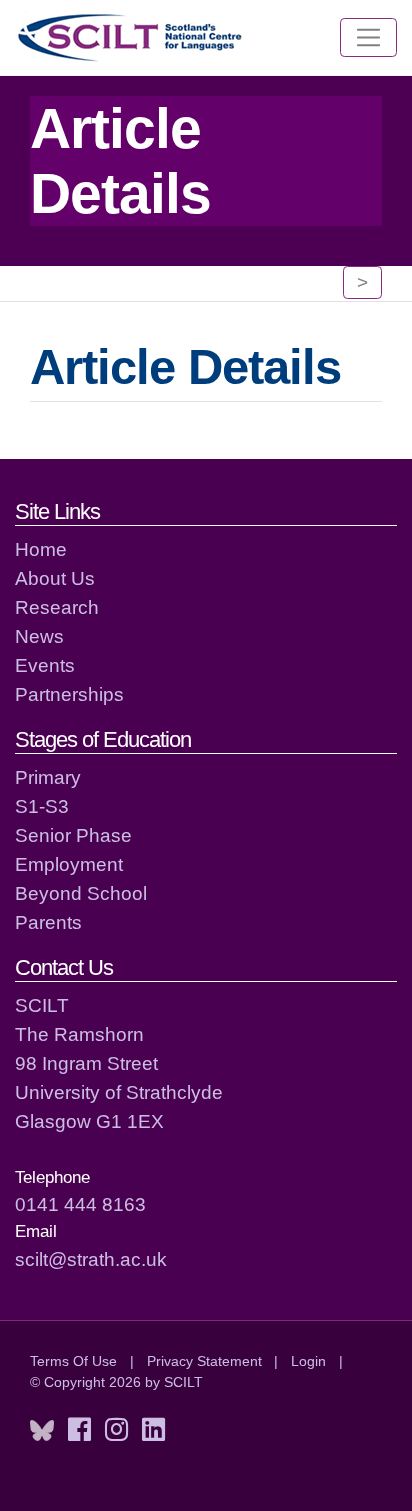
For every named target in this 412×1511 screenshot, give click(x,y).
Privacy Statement (204, 1361)
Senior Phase (73, 835)
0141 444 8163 (80, 1204)
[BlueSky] (42, 1430)
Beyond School (81, 893)
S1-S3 (42, 806)
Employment (69, 864)
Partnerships (69, 694)
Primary (48, 777)
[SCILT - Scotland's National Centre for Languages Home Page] (131, 37)
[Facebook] (79, 1430)
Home (41, 549)
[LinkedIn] (153, 1430)
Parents (48, 922)
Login (308, 1361)
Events (45, 665)
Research (57, 607)
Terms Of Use (73, 1361)
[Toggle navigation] (368, 38)
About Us (55, 578)
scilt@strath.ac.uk (91, 1259)
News (39, 636)
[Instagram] (116, 1430)
